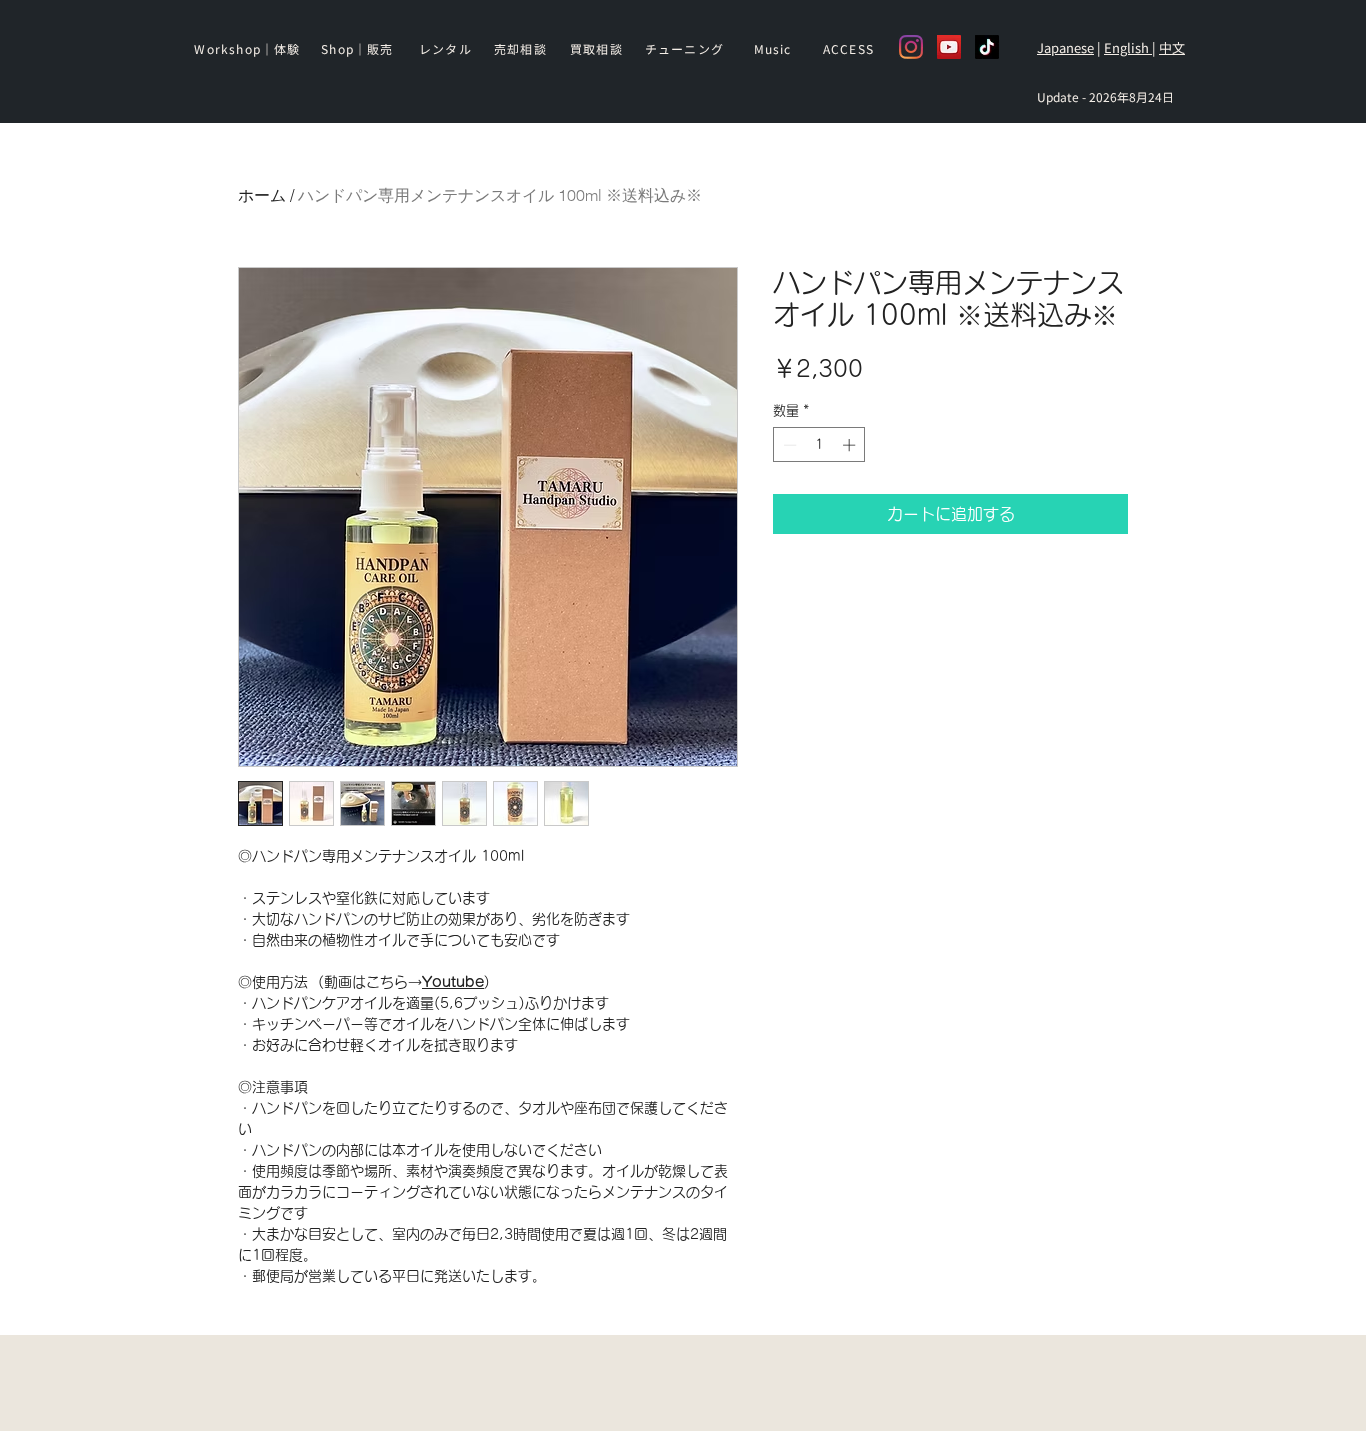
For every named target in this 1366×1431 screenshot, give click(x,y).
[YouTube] (949, 47)
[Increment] (851, 445)
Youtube (453, 982)
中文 (1172, 47)
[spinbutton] (819, 445)
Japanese (1065, 47)
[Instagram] (911, 47)
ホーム (262, 195)
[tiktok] (987, 47)
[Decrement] (788, 445)
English (1128, 47)
